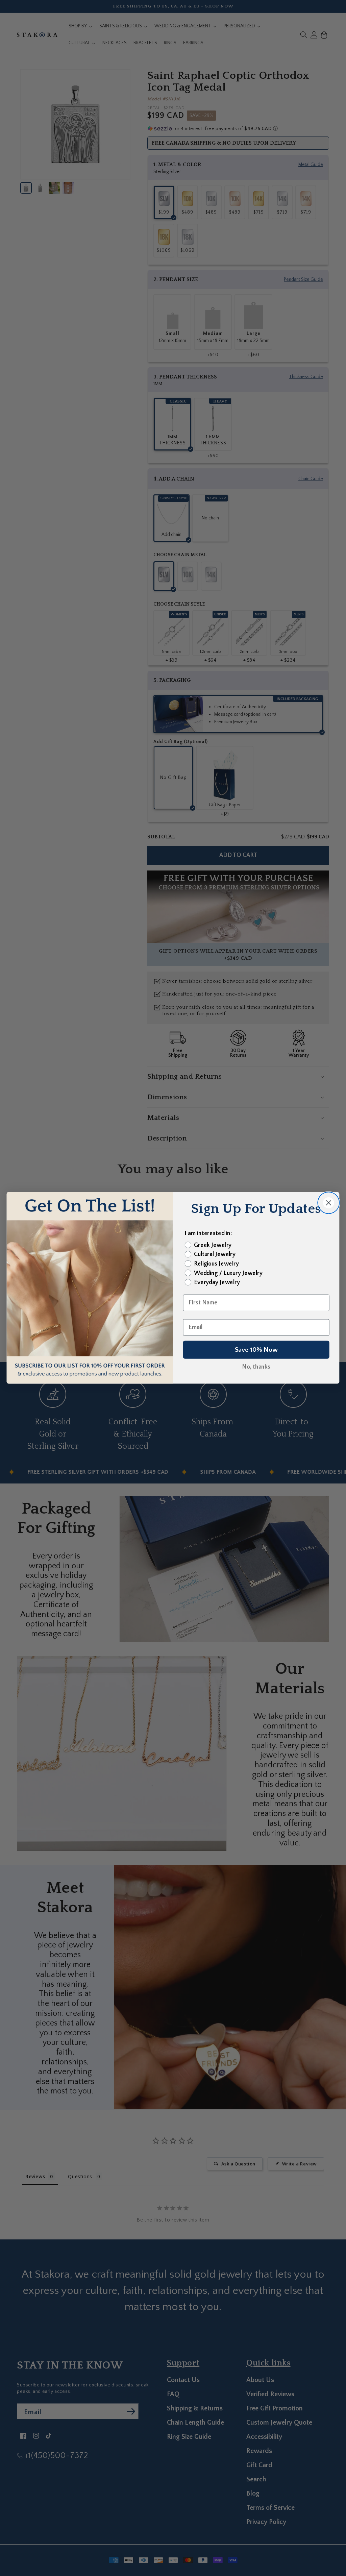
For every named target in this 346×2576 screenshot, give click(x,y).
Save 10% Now (256, 1350)
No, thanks (256, 1367)
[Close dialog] (328, 1203)
